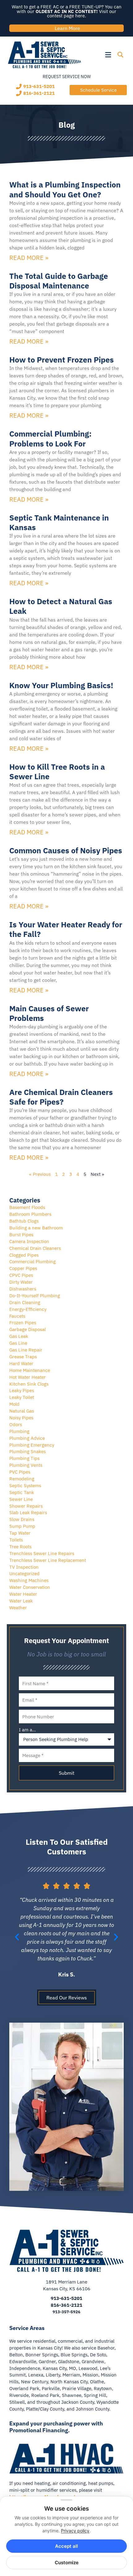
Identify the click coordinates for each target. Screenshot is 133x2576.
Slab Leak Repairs (28, 1512)
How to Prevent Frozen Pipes (62, 360)
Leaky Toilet (22, 1397)
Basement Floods (27, 1207)
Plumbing (19, 1431)
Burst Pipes (21, 1235)
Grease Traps (23, 1357)
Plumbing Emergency (32, 1445)
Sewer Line (21, 1499)
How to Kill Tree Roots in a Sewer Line (57, 771)
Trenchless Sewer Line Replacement (48, 1560)
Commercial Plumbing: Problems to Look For (50, 438)
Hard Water (21, 1363)
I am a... (27, 1730)
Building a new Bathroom (36, 1228)
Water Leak (21, 1601)
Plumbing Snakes (28, 1451)
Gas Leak (19, 1336)
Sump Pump (22, 1526)
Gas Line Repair (26, 1350)
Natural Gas (22, 1411)
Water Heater (23, 1594)
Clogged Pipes (24, 1255)
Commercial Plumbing (32, 1262)
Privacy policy (75, 2531)
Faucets (17, 1316)
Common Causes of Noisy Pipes (66, 850)
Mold (14, 1404)
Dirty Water (21, 1282)
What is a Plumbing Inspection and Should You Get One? (65, 189)
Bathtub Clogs (24, 1221)
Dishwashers (23, 1289)
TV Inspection (24, 1567)
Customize (67, 2563)
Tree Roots (20, 1547)
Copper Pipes (23, 1268)
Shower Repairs (26, 1506)
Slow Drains (22, 1519)
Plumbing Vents (26, 1465)
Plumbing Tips (24, 1458)
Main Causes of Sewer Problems (49, 1013)
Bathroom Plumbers (30, 1214)
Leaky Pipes (22, 1390)
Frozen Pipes (23, 1323)
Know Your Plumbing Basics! (61, 685)
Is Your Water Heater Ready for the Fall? (66, 929)
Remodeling (22, 1479)
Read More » (29, 258)
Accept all (66, 2546)
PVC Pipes (20, 1472)
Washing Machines (29, 1580)
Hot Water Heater (28, 1377)
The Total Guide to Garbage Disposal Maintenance (59, 281)
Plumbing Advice (27, 1438)
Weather (18, 1608)
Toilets (16, 1540)
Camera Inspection (29, 1241)
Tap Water (20, 1533)
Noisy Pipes (21, 1418)
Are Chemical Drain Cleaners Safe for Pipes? (61, 1097)
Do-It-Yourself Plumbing (35, 1296)
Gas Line (18, 1343)
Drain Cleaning (25, 1302)
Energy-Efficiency (28, 1309)
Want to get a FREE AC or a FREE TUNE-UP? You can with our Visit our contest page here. (67, 11)
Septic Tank (22, 1492)
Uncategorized (24, 1574)
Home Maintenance (30, 1370)
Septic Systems (25, 1486)
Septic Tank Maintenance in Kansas (59, 522)
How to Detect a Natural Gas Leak (61, 606)
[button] (98, 55)
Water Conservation (30, 1587)
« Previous (40, 1174)
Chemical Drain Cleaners (35, 1248)
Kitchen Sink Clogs (29, 1384)
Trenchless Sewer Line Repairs (42, 1553)
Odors (16, 1424)
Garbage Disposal (28, 1329)
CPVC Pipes (21, 1275)
